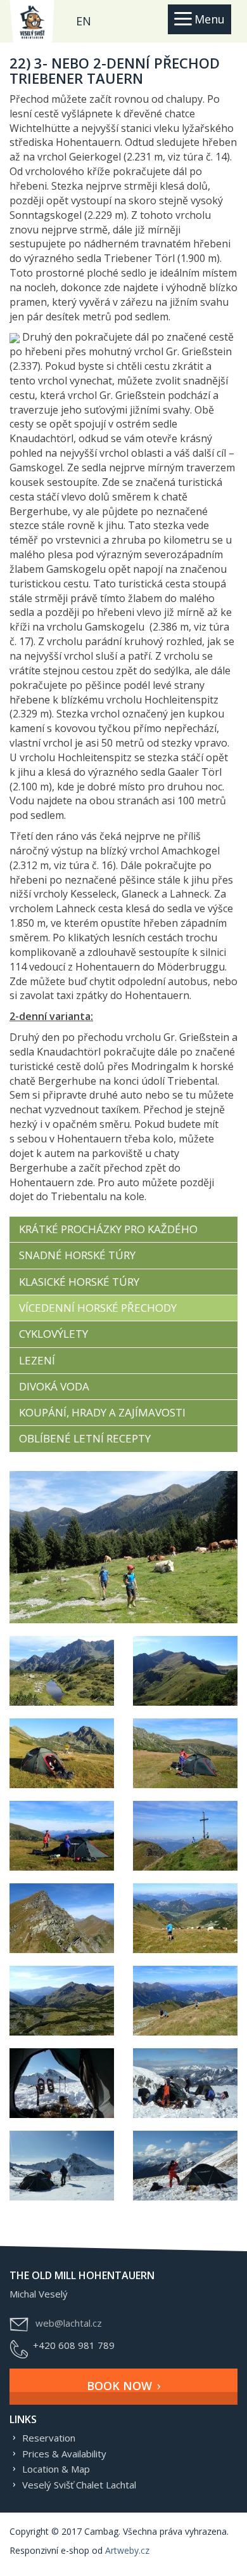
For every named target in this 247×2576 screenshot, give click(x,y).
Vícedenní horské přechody (98, 1308)
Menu (210, 19)
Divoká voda (54, 1386)
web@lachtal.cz (69, 2323)
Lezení (37, 1360)
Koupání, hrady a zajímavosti (102, 1412)
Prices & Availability (64, 2454)
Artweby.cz (127, 2550)
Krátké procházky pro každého (108, 1229)
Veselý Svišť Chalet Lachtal (79, 2485)
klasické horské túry (79, 1282)
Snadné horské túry (77, 1255)
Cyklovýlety (54, 1334)
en (84, 21)
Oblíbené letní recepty (85, 1438)
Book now (119, 2386)
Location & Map (56, 2469)
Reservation (49, 2438)
